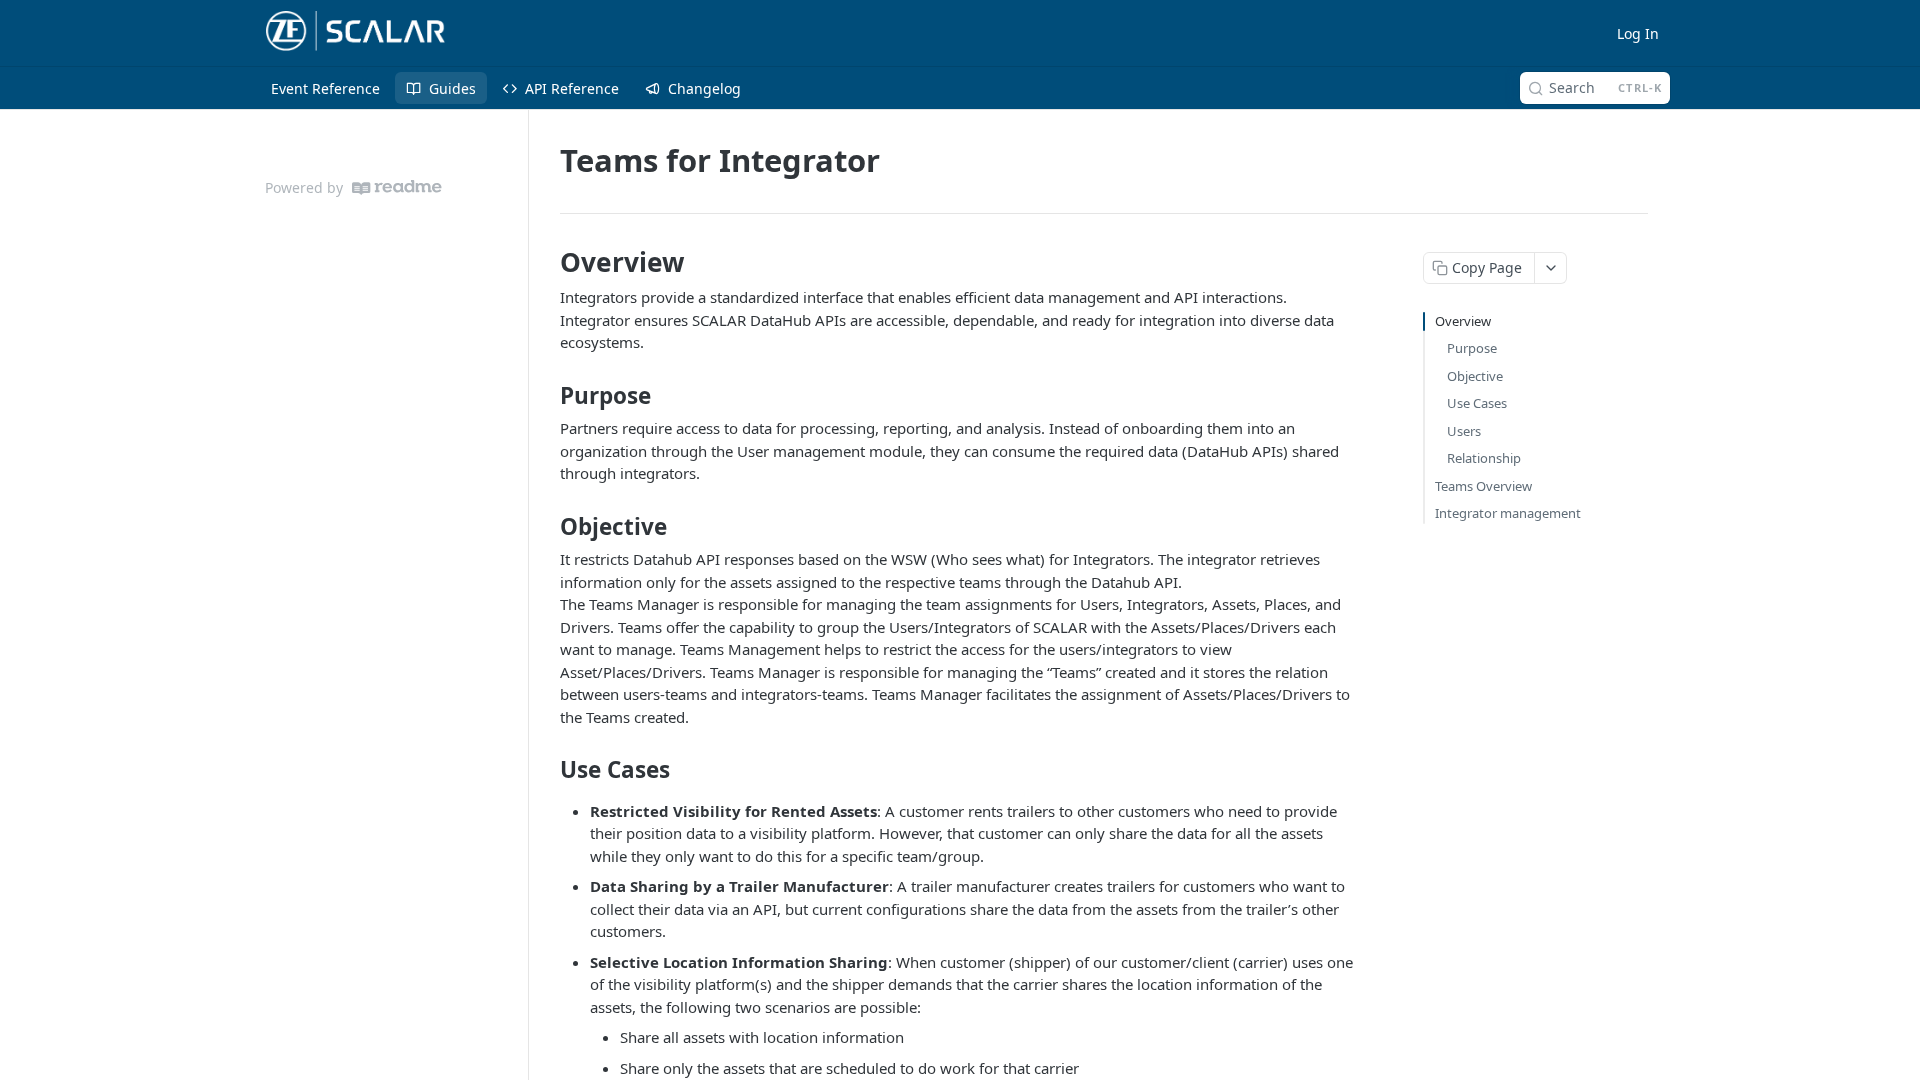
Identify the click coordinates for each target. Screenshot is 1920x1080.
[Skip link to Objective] (546, 527)
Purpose (1472, 348)
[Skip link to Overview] (546, 262)
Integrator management (1508, 513)
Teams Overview (1483, 486)
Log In (1638, 33)
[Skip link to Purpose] (546, 396)
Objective (1475, 376)
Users (1464, 431)
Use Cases (1477, 403)
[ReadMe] (397, 187)
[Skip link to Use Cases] (546, 770)
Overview (1463, 321)
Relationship (1484, 458)
